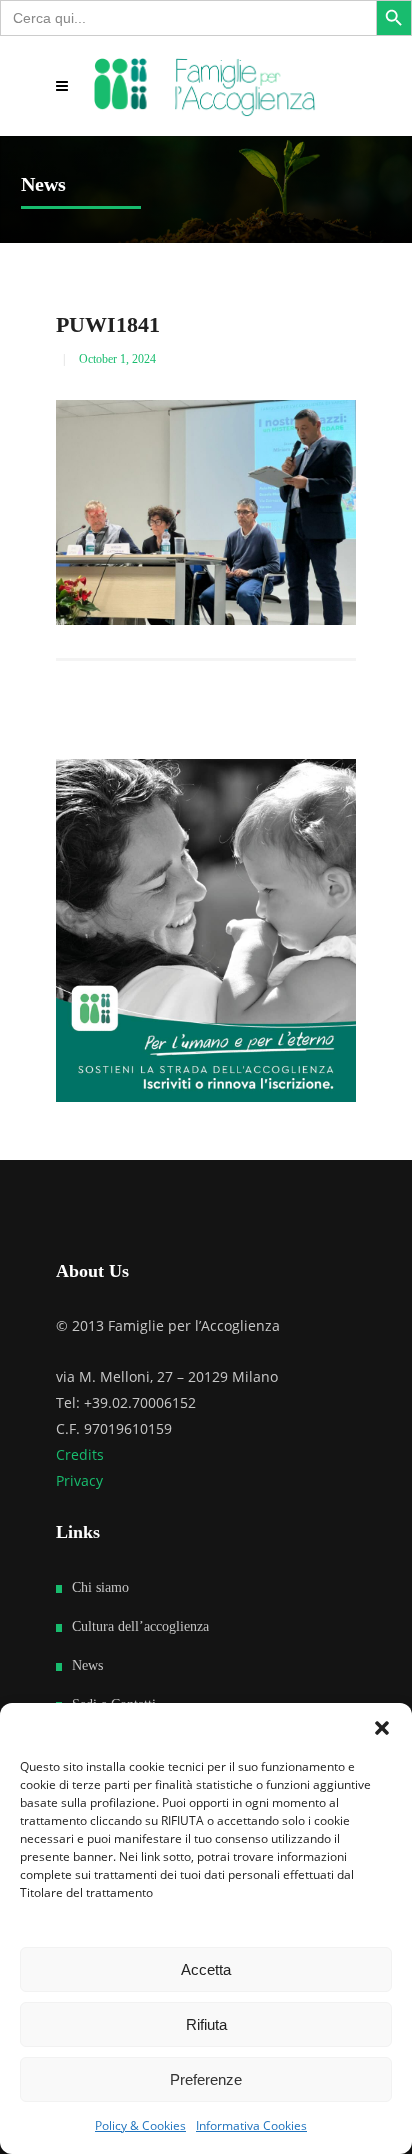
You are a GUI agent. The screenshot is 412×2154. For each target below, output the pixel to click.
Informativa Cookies (251, 2125)
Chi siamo (100, 1587)
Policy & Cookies (140, 2125)
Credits (80, 1454)
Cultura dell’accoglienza (140, 1626)
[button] (382, 1728)
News (87, 1665)
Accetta (206, 1969)
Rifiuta (206, 2024)
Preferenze (206, 2079)
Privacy (79, 1480)
